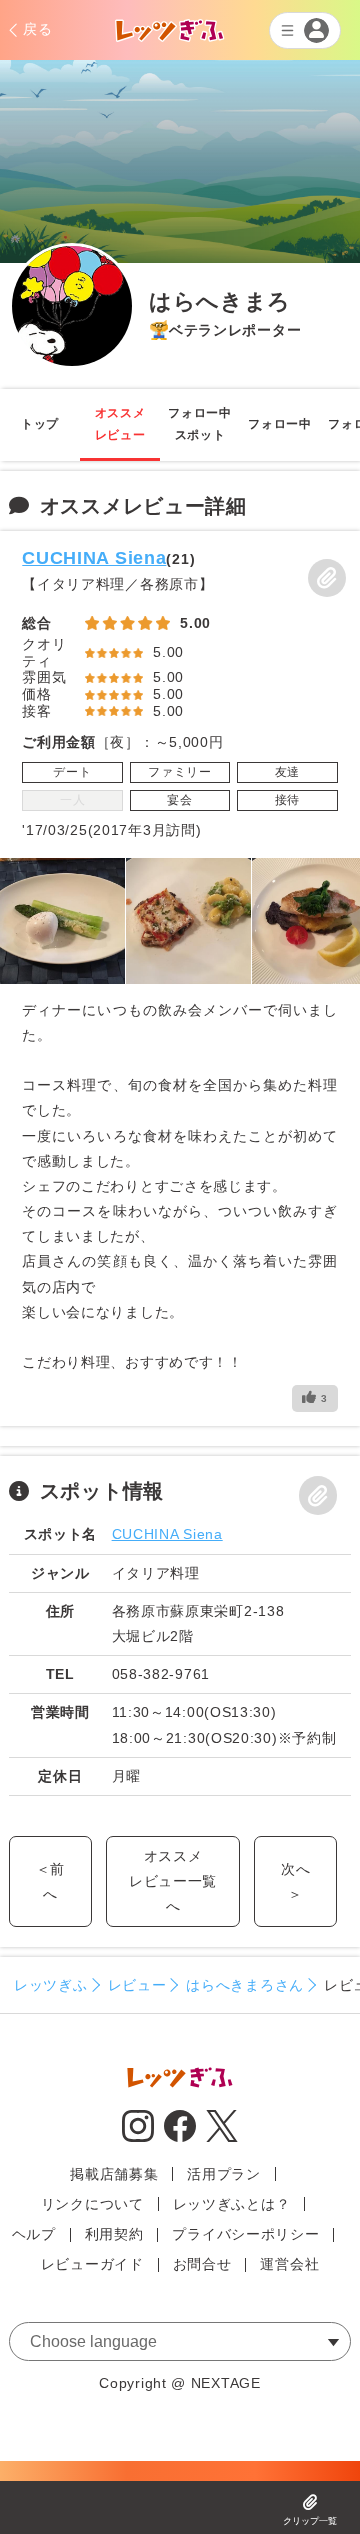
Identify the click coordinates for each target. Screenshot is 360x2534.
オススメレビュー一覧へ (173, 1881)
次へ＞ (295, 1881)
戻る (37, 29)
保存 (327, 578)
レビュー (137, 1985)
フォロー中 (280, 424)
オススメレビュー (120, 424)
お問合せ (202, 2264)
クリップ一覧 (310, 2521)
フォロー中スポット (200, 424)
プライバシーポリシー (245, 2234)
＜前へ (50, 1881)
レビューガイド (92, 2264)
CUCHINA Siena (94, 558)
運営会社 (289, 2264)
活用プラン (224, 2174)
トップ (40, 424)
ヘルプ (34, 2234)
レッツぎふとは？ (232, 2204)
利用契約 (114, 2234)
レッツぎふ (51, 1985)
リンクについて (92, 2204)
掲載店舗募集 (114, 2174)
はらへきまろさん (245, 1985)
